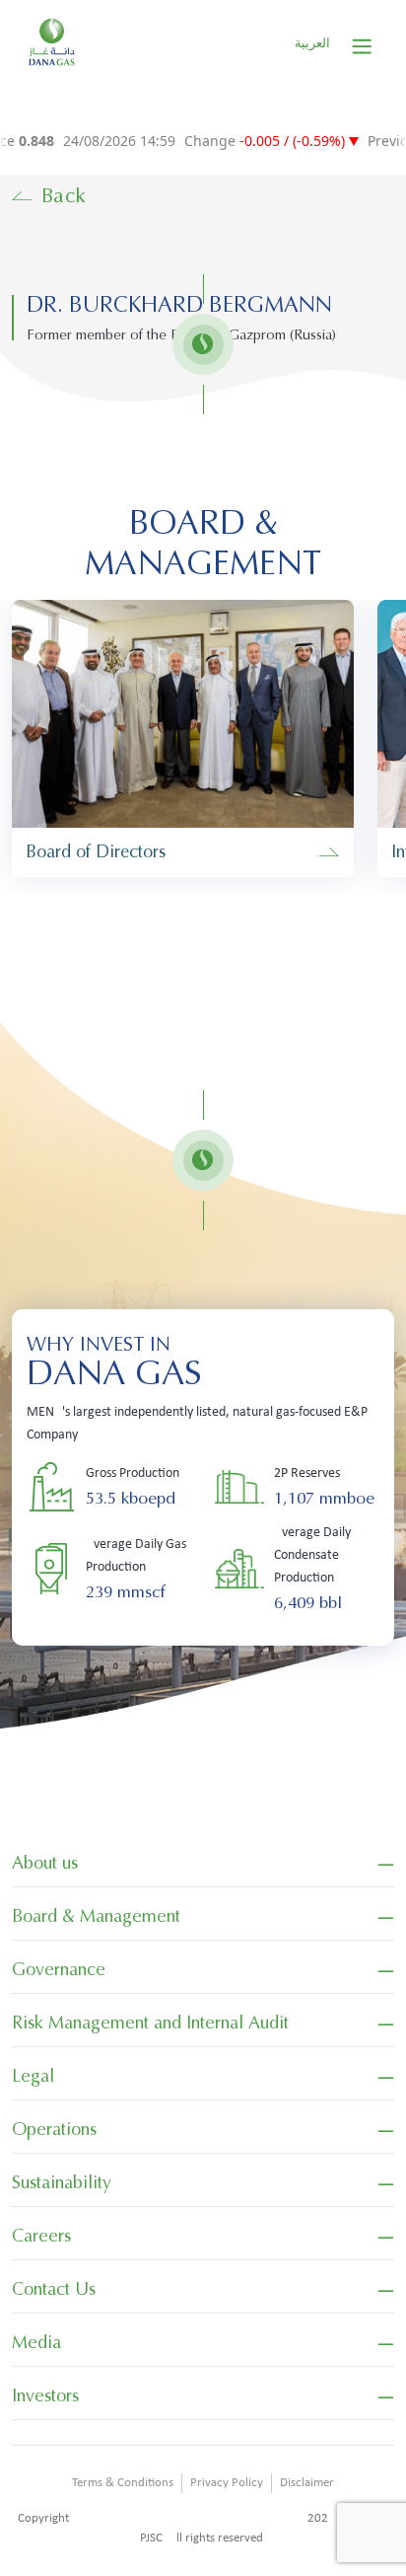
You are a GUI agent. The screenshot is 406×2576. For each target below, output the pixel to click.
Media (36, 2342)
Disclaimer (307, 2483)
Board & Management (96, 1916)
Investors (45, 2395)
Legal (33, 2076)
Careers (41, 2236)
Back (64, 196)
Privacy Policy (227, 2483)
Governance (59, 1969)
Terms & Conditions (123, 2483)
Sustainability (62, 2182)
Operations (54, 2129)
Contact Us (54, 2289)
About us (45, 1863)
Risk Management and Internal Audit (150, 2023)
